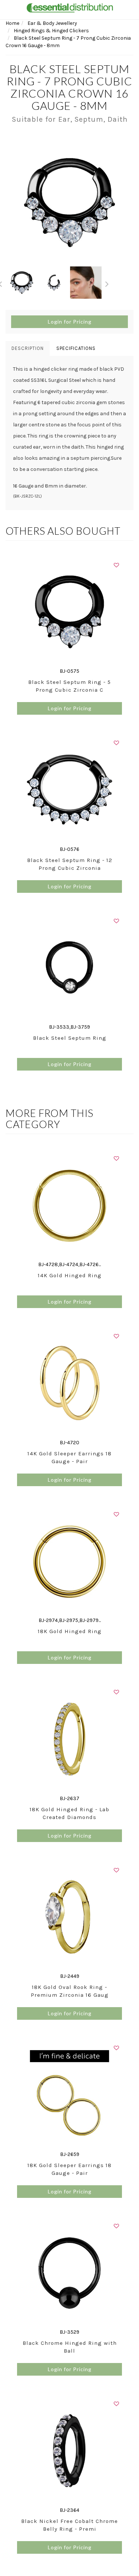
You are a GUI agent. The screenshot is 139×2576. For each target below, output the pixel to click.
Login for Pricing (70, 322)
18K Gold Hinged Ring (70, 1631)
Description (28, 348)
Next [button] (107, 283)
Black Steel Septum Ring (70, 1038)
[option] (69, 202)
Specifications (76, 348)
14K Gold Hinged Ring (70, 1275)
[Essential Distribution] (70, 7)
